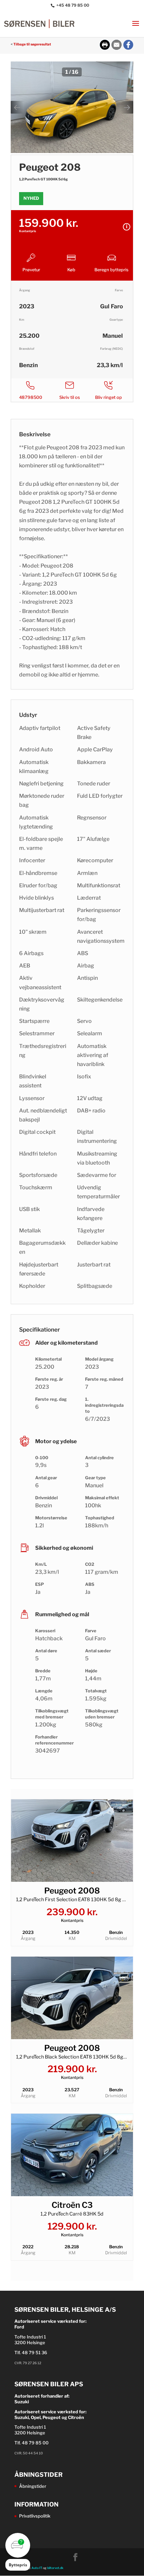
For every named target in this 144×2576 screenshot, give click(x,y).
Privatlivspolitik (35, 2516)
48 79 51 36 (34, 2353)
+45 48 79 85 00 (73, 5)
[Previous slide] (17, 107)
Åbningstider (33, 2486)
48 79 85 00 (35, 2443)
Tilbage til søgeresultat (32, 44)
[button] (18, 2552)
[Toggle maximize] (125, 69)
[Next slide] (127, 107)
